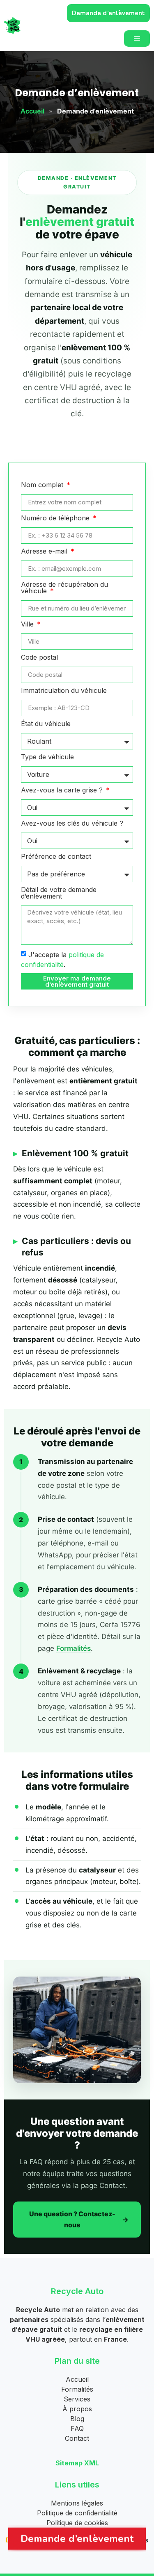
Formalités (74, 1648)
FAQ (77, 2428)
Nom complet (43, 485)
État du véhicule (46, 724)
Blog (77, 2419)
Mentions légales (77, 2503)
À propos (77, 2409)
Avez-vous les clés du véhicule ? (72, 824)
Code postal (39, 658)
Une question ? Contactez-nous (72, 2219)
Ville (28, 624)
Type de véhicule (47, 757)
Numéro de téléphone (56, 518)
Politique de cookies (77, 2523)
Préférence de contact (56, 857)
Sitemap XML (77, 2463)
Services (77, 2399)
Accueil (32, 111)
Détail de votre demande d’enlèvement (59, 893)
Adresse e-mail (45, 552)
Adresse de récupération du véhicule (64, 588)
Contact (77, 2438)
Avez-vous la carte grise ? (63, 790)
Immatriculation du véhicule (64, 691)
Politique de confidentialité (77, 2513)
